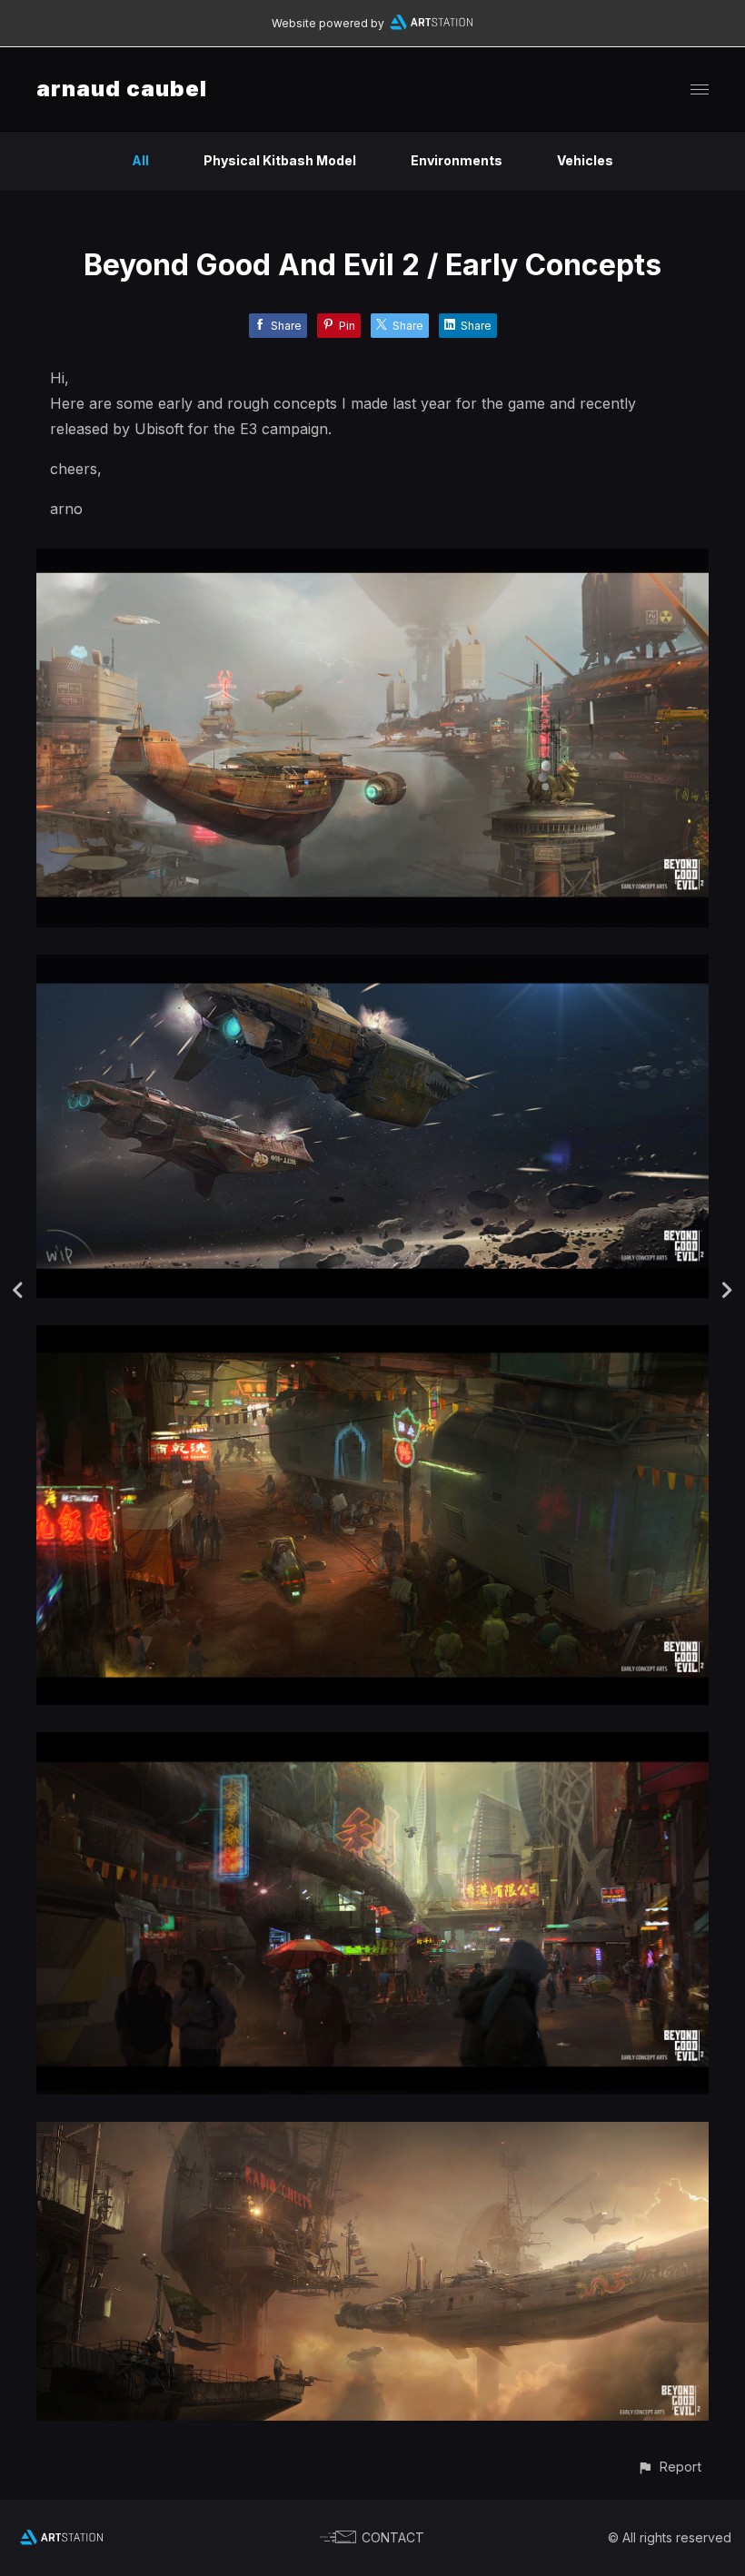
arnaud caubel (122, 89)
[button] (669, 2467)
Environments (457, 160)
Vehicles (585, 160)
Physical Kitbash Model (280, 160)
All (140, 160)
